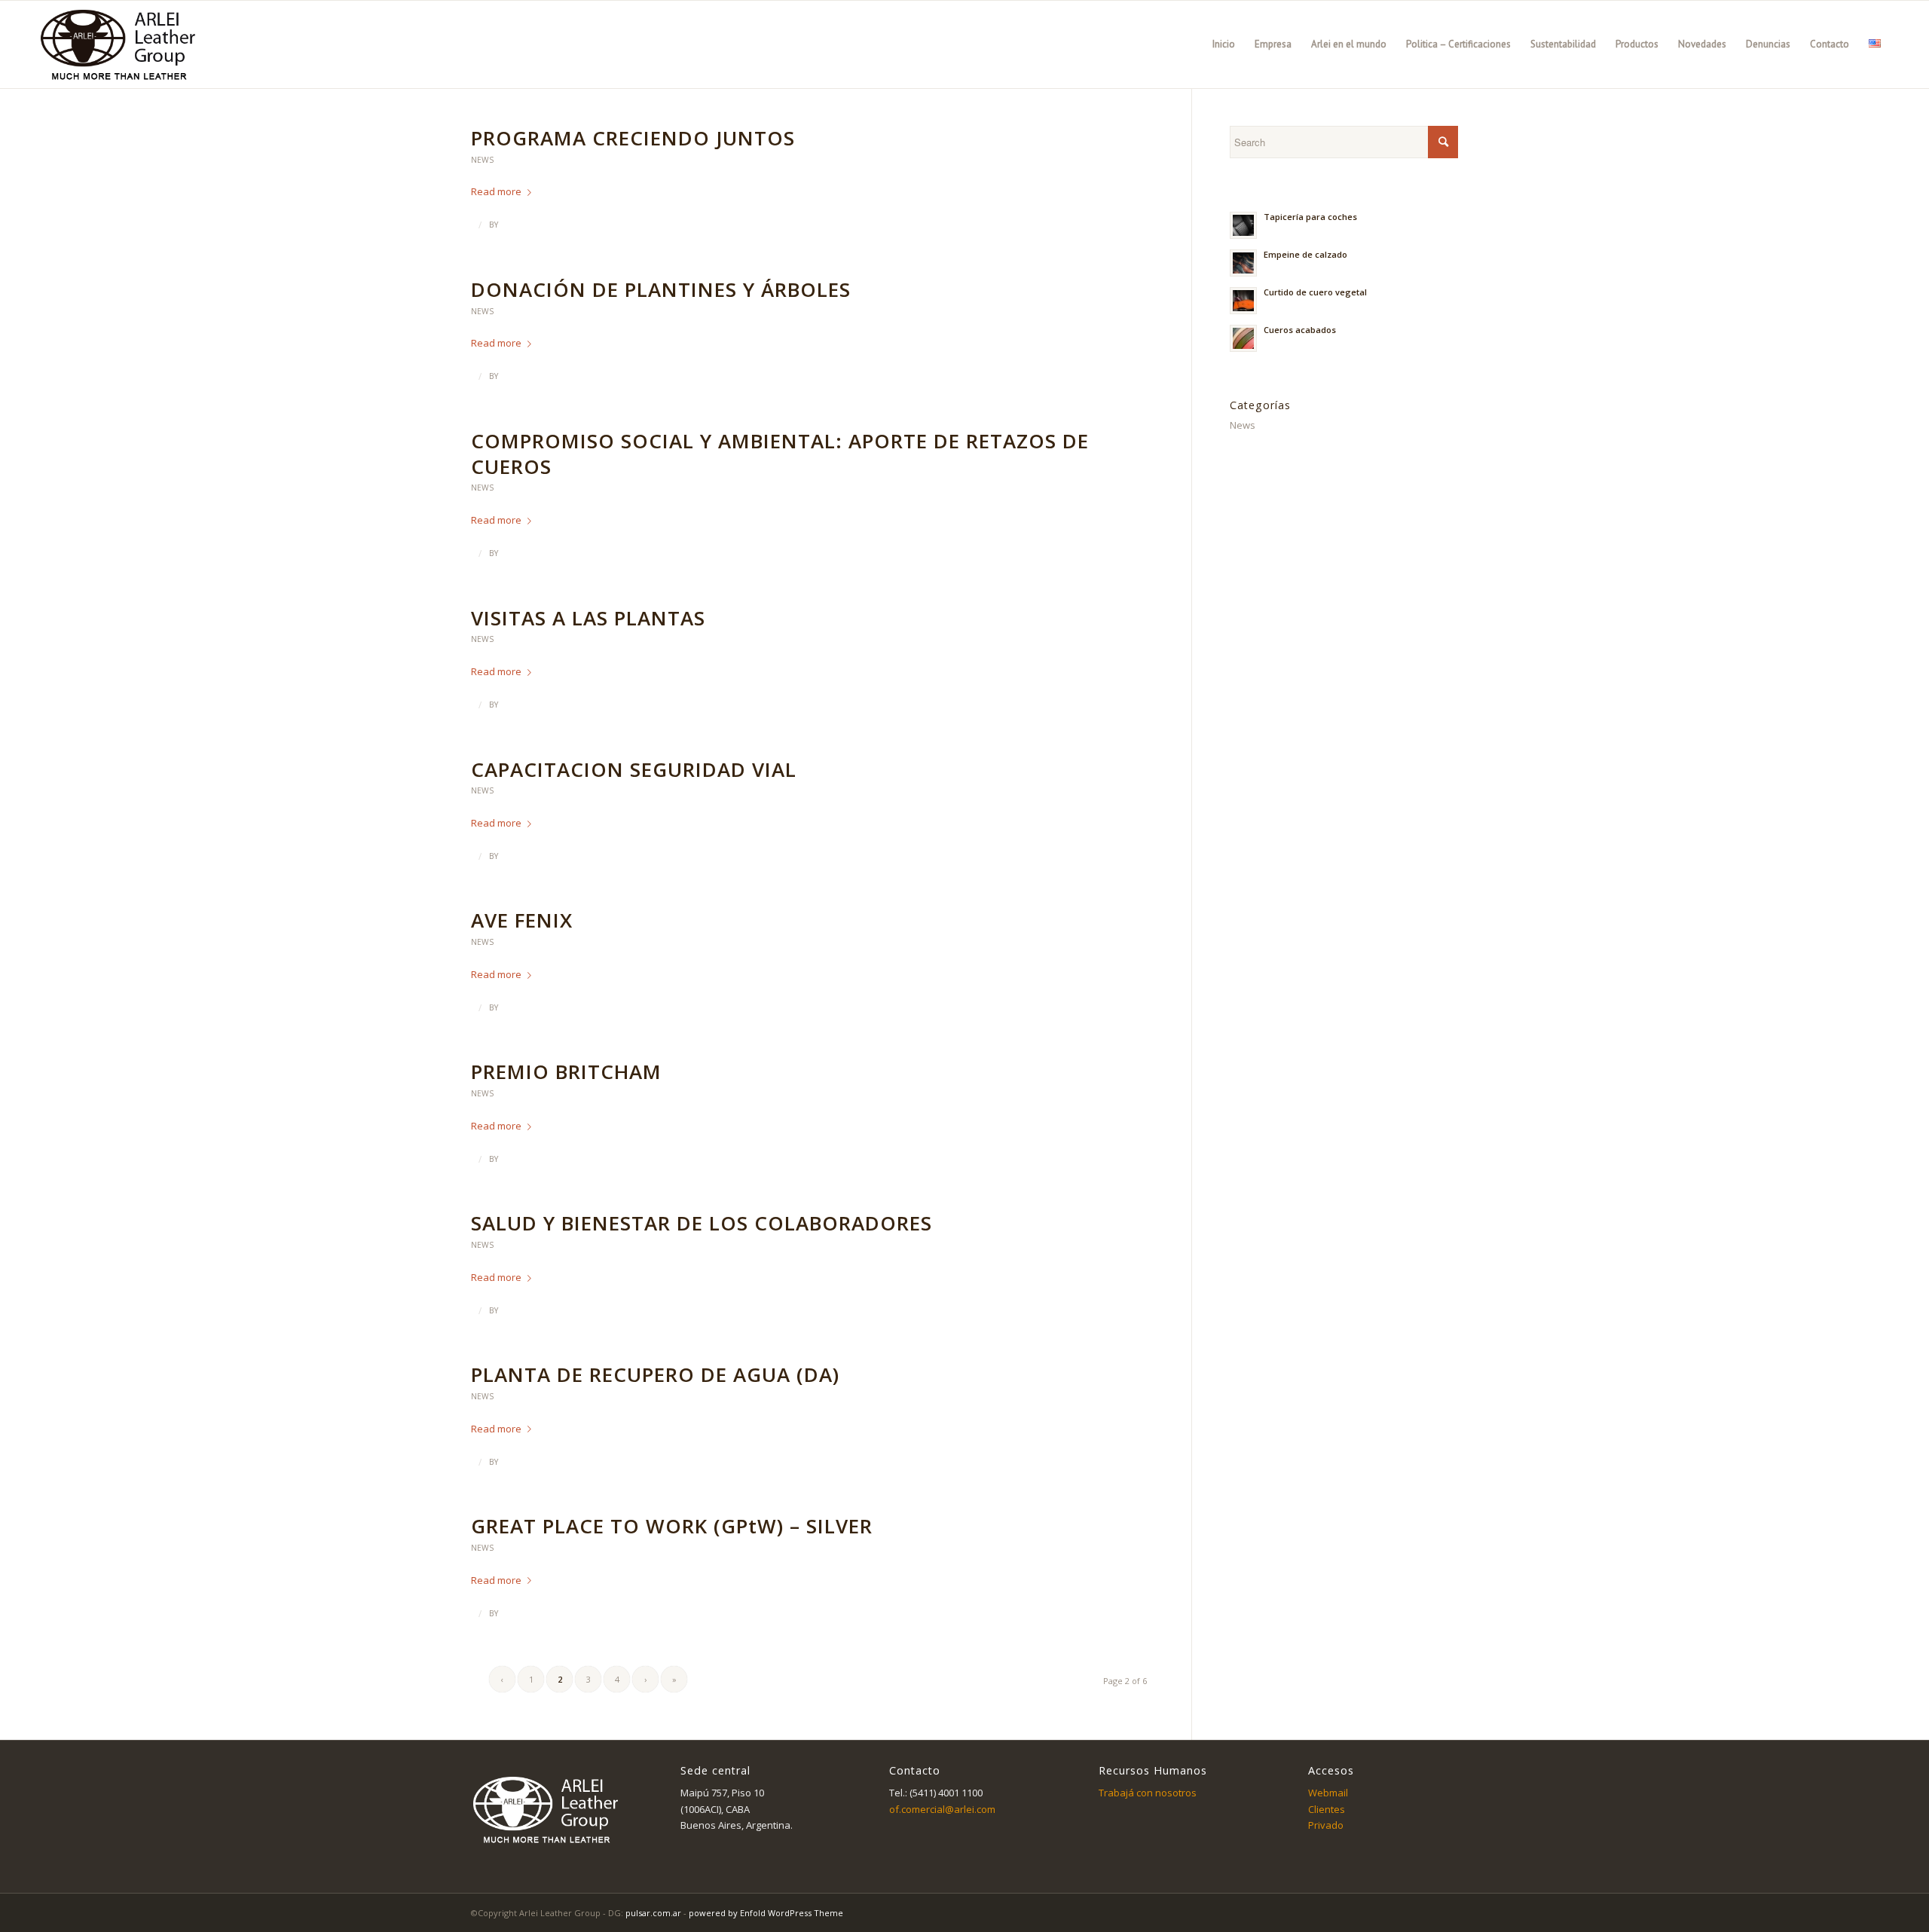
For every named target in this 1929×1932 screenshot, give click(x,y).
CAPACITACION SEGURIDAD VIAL (634, 769)
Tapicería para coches (1310, 217)
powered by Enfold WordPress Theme (766, 1913)
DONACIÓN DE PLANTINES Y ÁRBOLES (661, 289)
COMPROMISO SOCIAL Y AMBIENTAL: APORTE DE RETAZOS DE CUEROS (780, 454)
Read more (496, 191)
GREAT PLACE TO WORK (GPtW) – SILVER (672, 1526)
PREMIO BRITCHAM (566, 1071)
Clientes (1327, 1809)
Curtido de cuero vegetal (1315, 292)
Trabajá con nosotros (1148, 1793)
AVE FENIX (522, 920)
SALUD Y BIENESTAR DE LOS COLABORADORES (702, 1223)
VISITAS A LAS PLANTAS (588, 618)
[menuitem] (1224, 44)
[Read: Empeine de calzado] (1243, 263)
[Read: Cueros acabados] (1243, 338)
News (482, 160)
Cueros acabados (1300, 330)
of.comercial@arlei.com (942, 1809)
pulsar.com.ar (653, 1913)
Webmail (1328, 1793)
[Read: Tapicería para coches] (1243, 225)
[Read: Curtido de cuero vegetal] (1243, 301)
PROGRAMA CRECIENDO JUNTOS (633, 138)
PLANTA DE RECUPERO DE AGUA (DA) (655, 1374)
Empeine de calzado (1305, 254)
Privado (1326, 1825)
